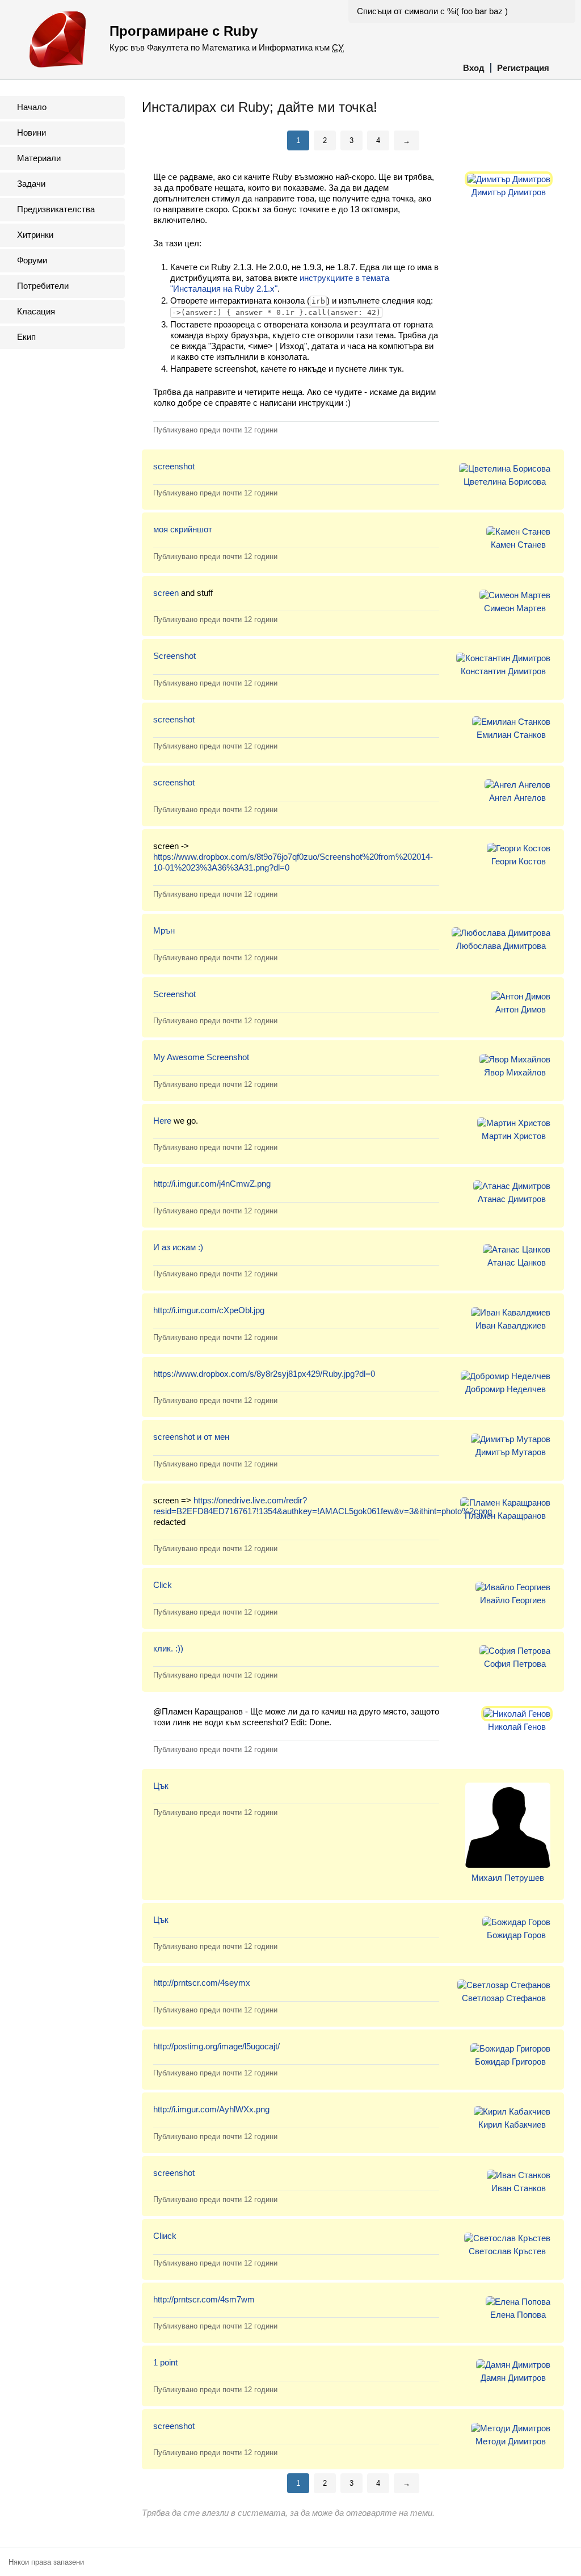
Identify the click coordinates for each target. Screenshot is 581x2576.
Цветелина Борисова (505, 482)
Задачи (31, 184)
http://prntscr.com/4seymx (202, 1983)
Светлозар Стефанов (504, 1998)
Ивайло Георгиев (513, 1600)
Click (163, 1585)
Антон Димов (521, 1009)
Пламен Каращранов (505, 1516)
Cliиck (165, 2236)
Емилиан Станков (511, 735)
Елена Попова (518, 2315)
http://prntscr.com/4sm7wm (204, 2299)
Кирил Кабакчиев (512, 2125)
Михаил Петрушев (508, 1878)
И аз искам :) (178, 1247)
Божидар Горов (516, 1935)
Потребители (43, 286)
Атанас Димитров (512, 1199)
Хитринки (35, 235)
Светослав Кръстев (507, 2251)
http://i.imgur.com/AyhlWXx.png (211, 2109)
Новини (31, 133)
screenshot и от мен (191, 1437)
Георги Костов (519, 861)
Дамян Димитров (513, 2378)
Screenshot (174, 656)
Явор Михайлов (515, 1072)
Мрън (164, 930)
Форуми (32, 260)
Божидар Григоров (510, 2062)
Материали (39, 158)
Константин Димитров (503, 671)
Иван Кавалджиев (511, 1325)
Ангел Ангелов (517, 798)
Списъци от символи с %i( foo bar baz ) (432, 11)
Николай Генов (517, 1727)
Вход (474, 68)
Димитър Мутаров (511, 1452)
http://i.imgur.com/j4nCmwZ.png (212, 1184)
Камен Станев (518, 545)
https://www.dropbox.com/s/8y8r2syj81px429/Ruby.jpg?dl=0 (264, 1374)
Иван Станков (519, 2188)
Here (162, 1121)
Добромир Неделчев (506, 1389)
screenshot (174, 466)
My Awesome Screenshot (201, 1057)
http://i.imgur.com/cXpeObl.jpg (209, 1310)
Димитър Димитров (509, 192)
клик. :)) (168, 1648)
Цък (161, 1786)
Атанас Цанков (517, 1262)
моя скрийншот (183, 529)
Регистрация (523, 68)
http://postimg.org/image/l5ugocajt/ (216, 2046)
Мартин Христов (514, 1136)
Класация (36, 311)
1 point (165, 2362)
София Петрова (515, 1664)
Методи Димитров (511, 2441)
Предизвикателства (56, 209)
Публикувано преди (215, 430)
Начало (32, 107)
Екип (26, 337)
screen (166, 593)
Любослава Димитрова (501, 946)
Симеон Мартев (515, 608)
